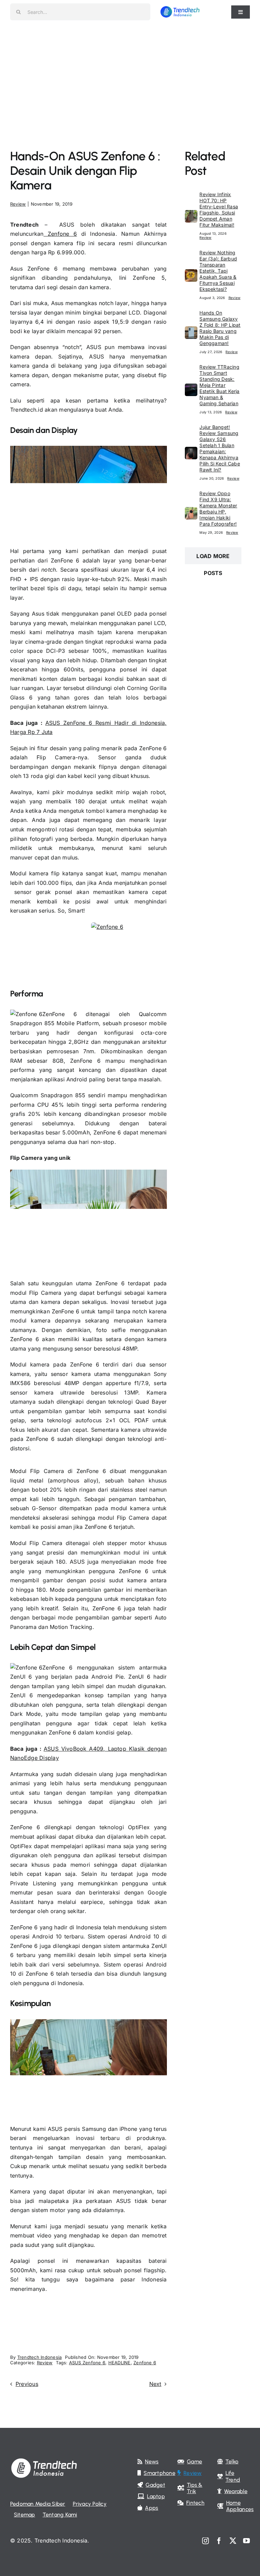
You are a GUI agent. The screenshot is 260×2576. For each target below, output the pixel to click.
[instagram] (205, 2541)
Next (155, 2384)
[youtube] (246, 2541)
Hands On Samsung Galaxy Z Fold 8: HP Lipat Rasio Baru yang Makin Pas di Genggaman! (220, 328)
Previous (27, 2384)
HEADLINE (120, 2363)
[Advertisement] (130, 74)
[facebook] (219, 2541)
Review (18, 204)
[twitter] (233, 2541)
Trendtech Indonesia (40, 2357)
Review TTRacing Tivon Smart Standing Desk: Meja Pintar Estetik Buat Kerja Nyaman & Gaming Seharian (219, 385)
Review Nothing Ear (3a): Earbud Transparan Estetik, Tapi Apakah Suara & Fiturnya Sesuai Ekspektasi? (218, 271)
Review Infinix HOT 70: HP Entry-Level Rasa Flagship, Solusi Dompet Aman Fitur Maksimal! (219, 210)
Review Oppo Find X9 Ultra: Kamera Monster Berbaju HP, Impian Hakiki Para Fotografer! (218, 509)
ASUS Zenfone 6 (87, 2363)
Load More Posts (213, 558)
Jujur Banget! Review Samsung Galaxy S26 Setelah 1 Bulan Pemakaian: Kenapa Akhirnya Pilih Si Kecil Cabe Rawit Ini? (220, 448)
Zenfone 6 (60, 234)
